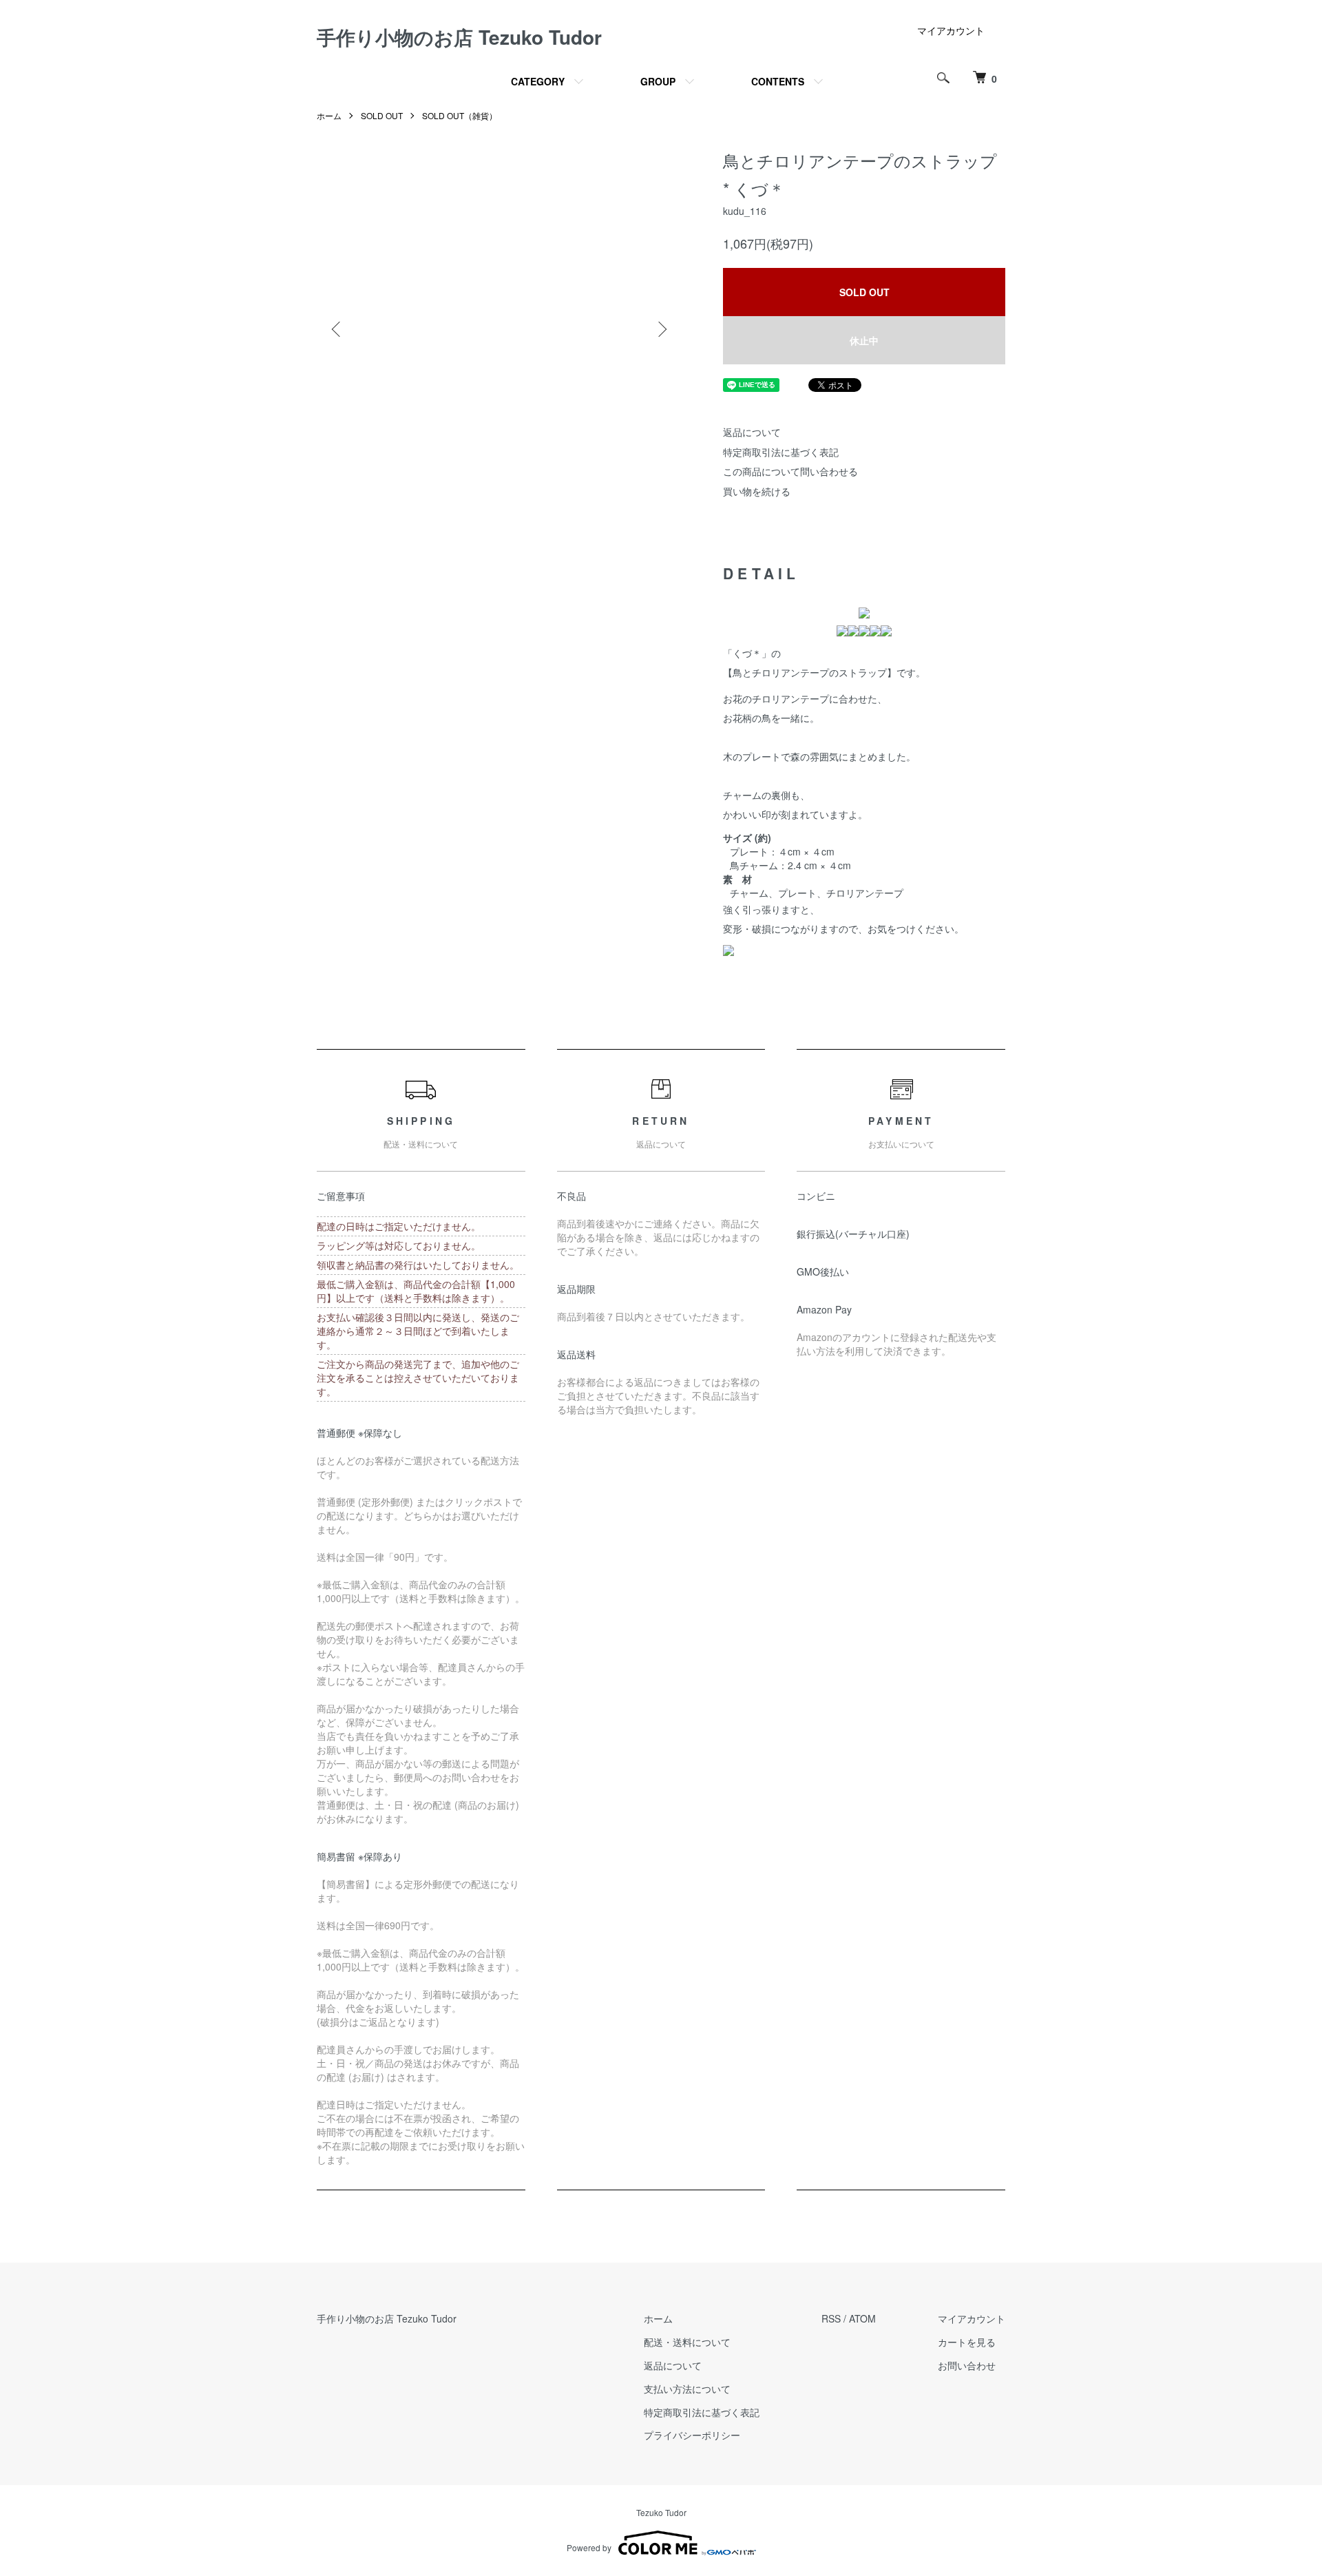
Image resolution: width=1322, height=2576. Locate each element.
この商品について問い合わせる (790, 471)
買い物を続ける (757, 491)
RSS (831, 2318)
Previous (337, 329)
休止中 (864, 340)
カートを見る (967, 2342)
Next (661, 329)
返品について (752, 432)
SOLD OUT (382, 115)
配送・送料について (687, 2342)
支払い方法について (687, 2389)
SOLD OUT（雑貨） (460, 115)
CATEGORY (538, 81)
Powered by (589, 2547)
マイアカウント (951, 30)
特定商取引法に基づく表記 (781, 452)
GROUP (658, 81)
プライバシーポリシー (692, 2435)
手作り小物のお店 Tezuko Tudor (459, 37)
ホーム (329, 115)
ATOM (862, 2318)
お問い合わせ (967, 2365)
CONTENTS (778, 81)
